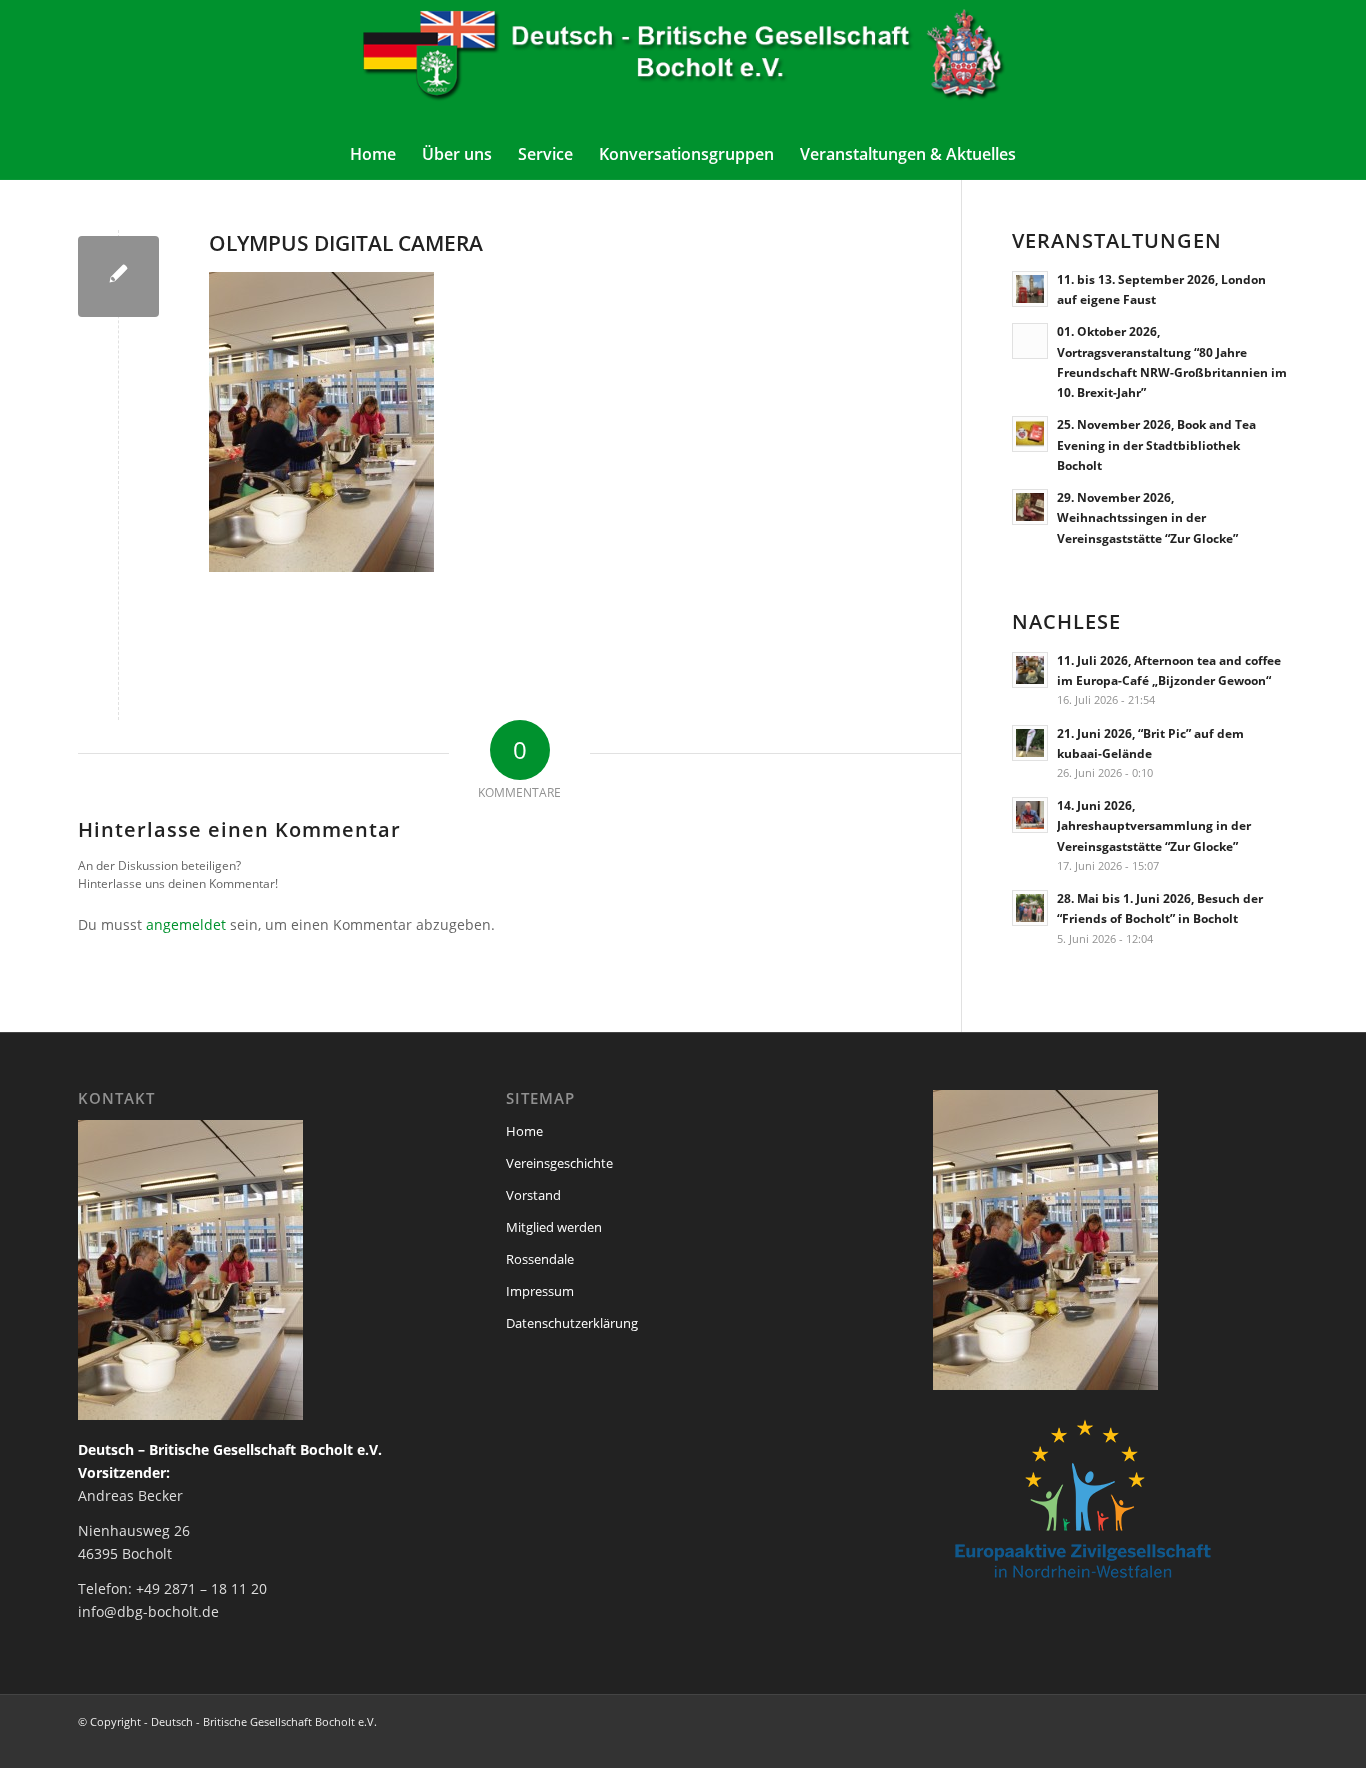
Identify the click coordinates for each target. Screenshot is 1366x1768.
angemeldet (186, 924)
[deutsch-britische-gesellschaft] (683, 64)
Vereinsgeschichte (559, 1163)
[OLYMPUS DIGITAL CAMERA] (118, 276)
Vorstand (533, 1195)
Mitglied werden (554, 1227)
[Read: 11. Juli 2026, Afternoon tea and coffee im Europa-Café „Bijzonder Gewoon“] (1030, 670)
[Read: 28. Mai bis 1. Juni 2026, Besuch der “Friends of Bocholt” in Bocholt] (1030, 908)
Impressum (540, 1291)
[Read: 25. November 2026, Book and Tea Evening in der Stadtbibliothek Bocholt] (1030, 434)
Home (524, 1131)
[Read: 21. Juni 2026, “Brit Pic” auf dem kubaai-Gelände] (1030, 743)
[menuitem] (373, 154)
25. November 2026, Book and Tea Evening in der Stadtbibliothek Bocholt (1156, 444)
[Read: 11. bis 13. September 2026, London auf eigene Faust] (1030, 289)
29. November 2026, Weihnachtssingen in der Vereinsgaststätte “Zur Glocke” (1147, 517)
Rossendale (540, 1259)
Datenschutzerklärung (572, 1323)
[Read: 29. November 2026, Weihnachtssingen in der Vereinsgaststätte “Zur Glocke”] (1030, 507)
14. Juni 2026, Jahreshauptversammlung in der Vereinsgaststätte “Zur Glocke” (1154, 825)
